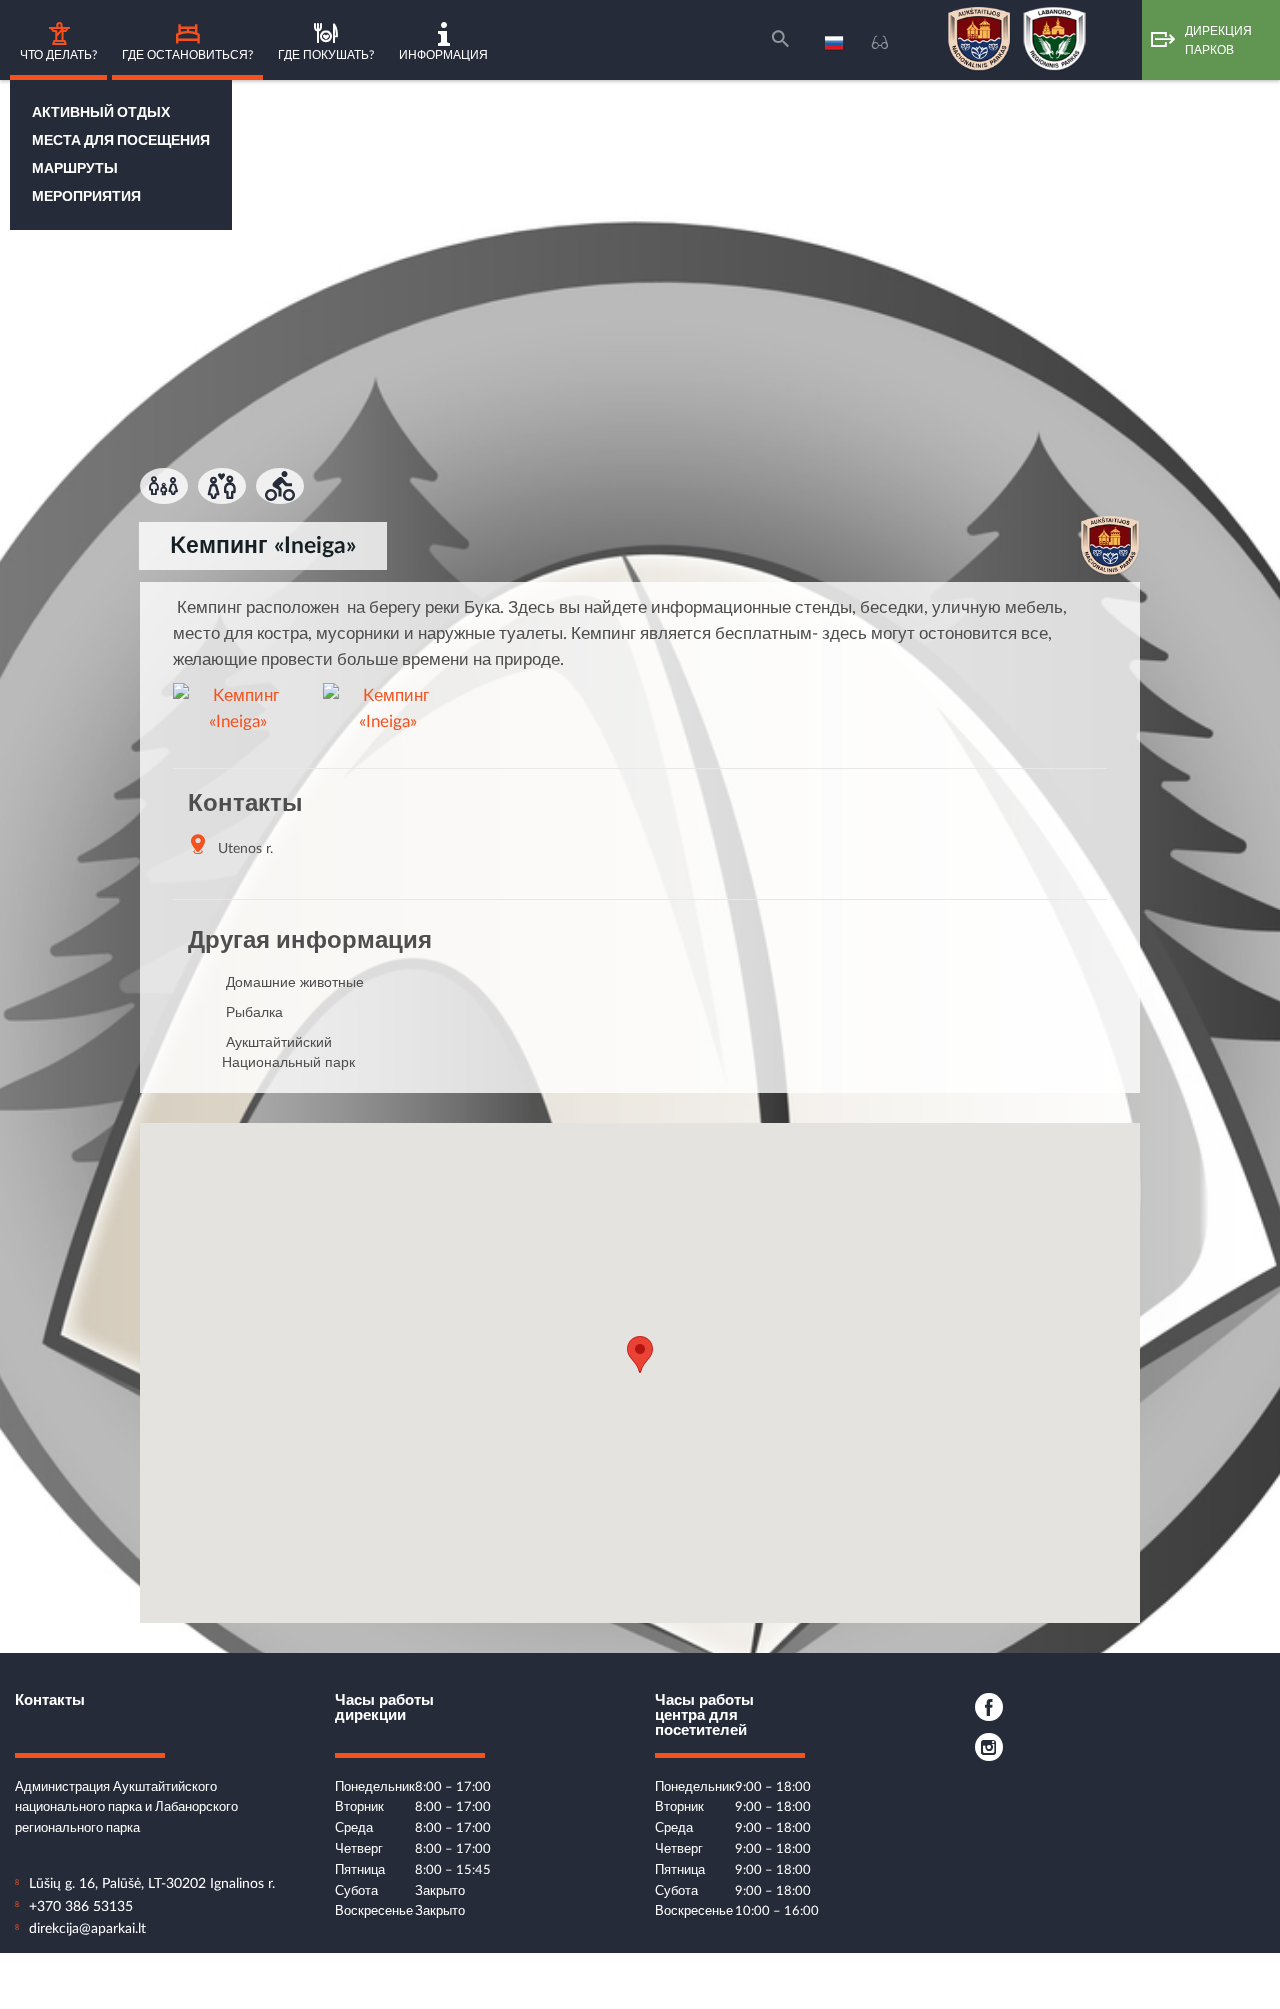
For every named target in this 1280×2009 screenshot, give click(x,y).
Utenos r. (245, 849)
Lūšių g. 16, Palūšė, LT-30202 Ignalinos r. (152, 1884)
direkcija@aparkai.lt (87, 1929)
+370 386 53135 (81, 1907)
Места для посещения (121, 141)
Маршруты (75, 169)
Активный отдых (101, 113)
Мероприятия (86, 197)
